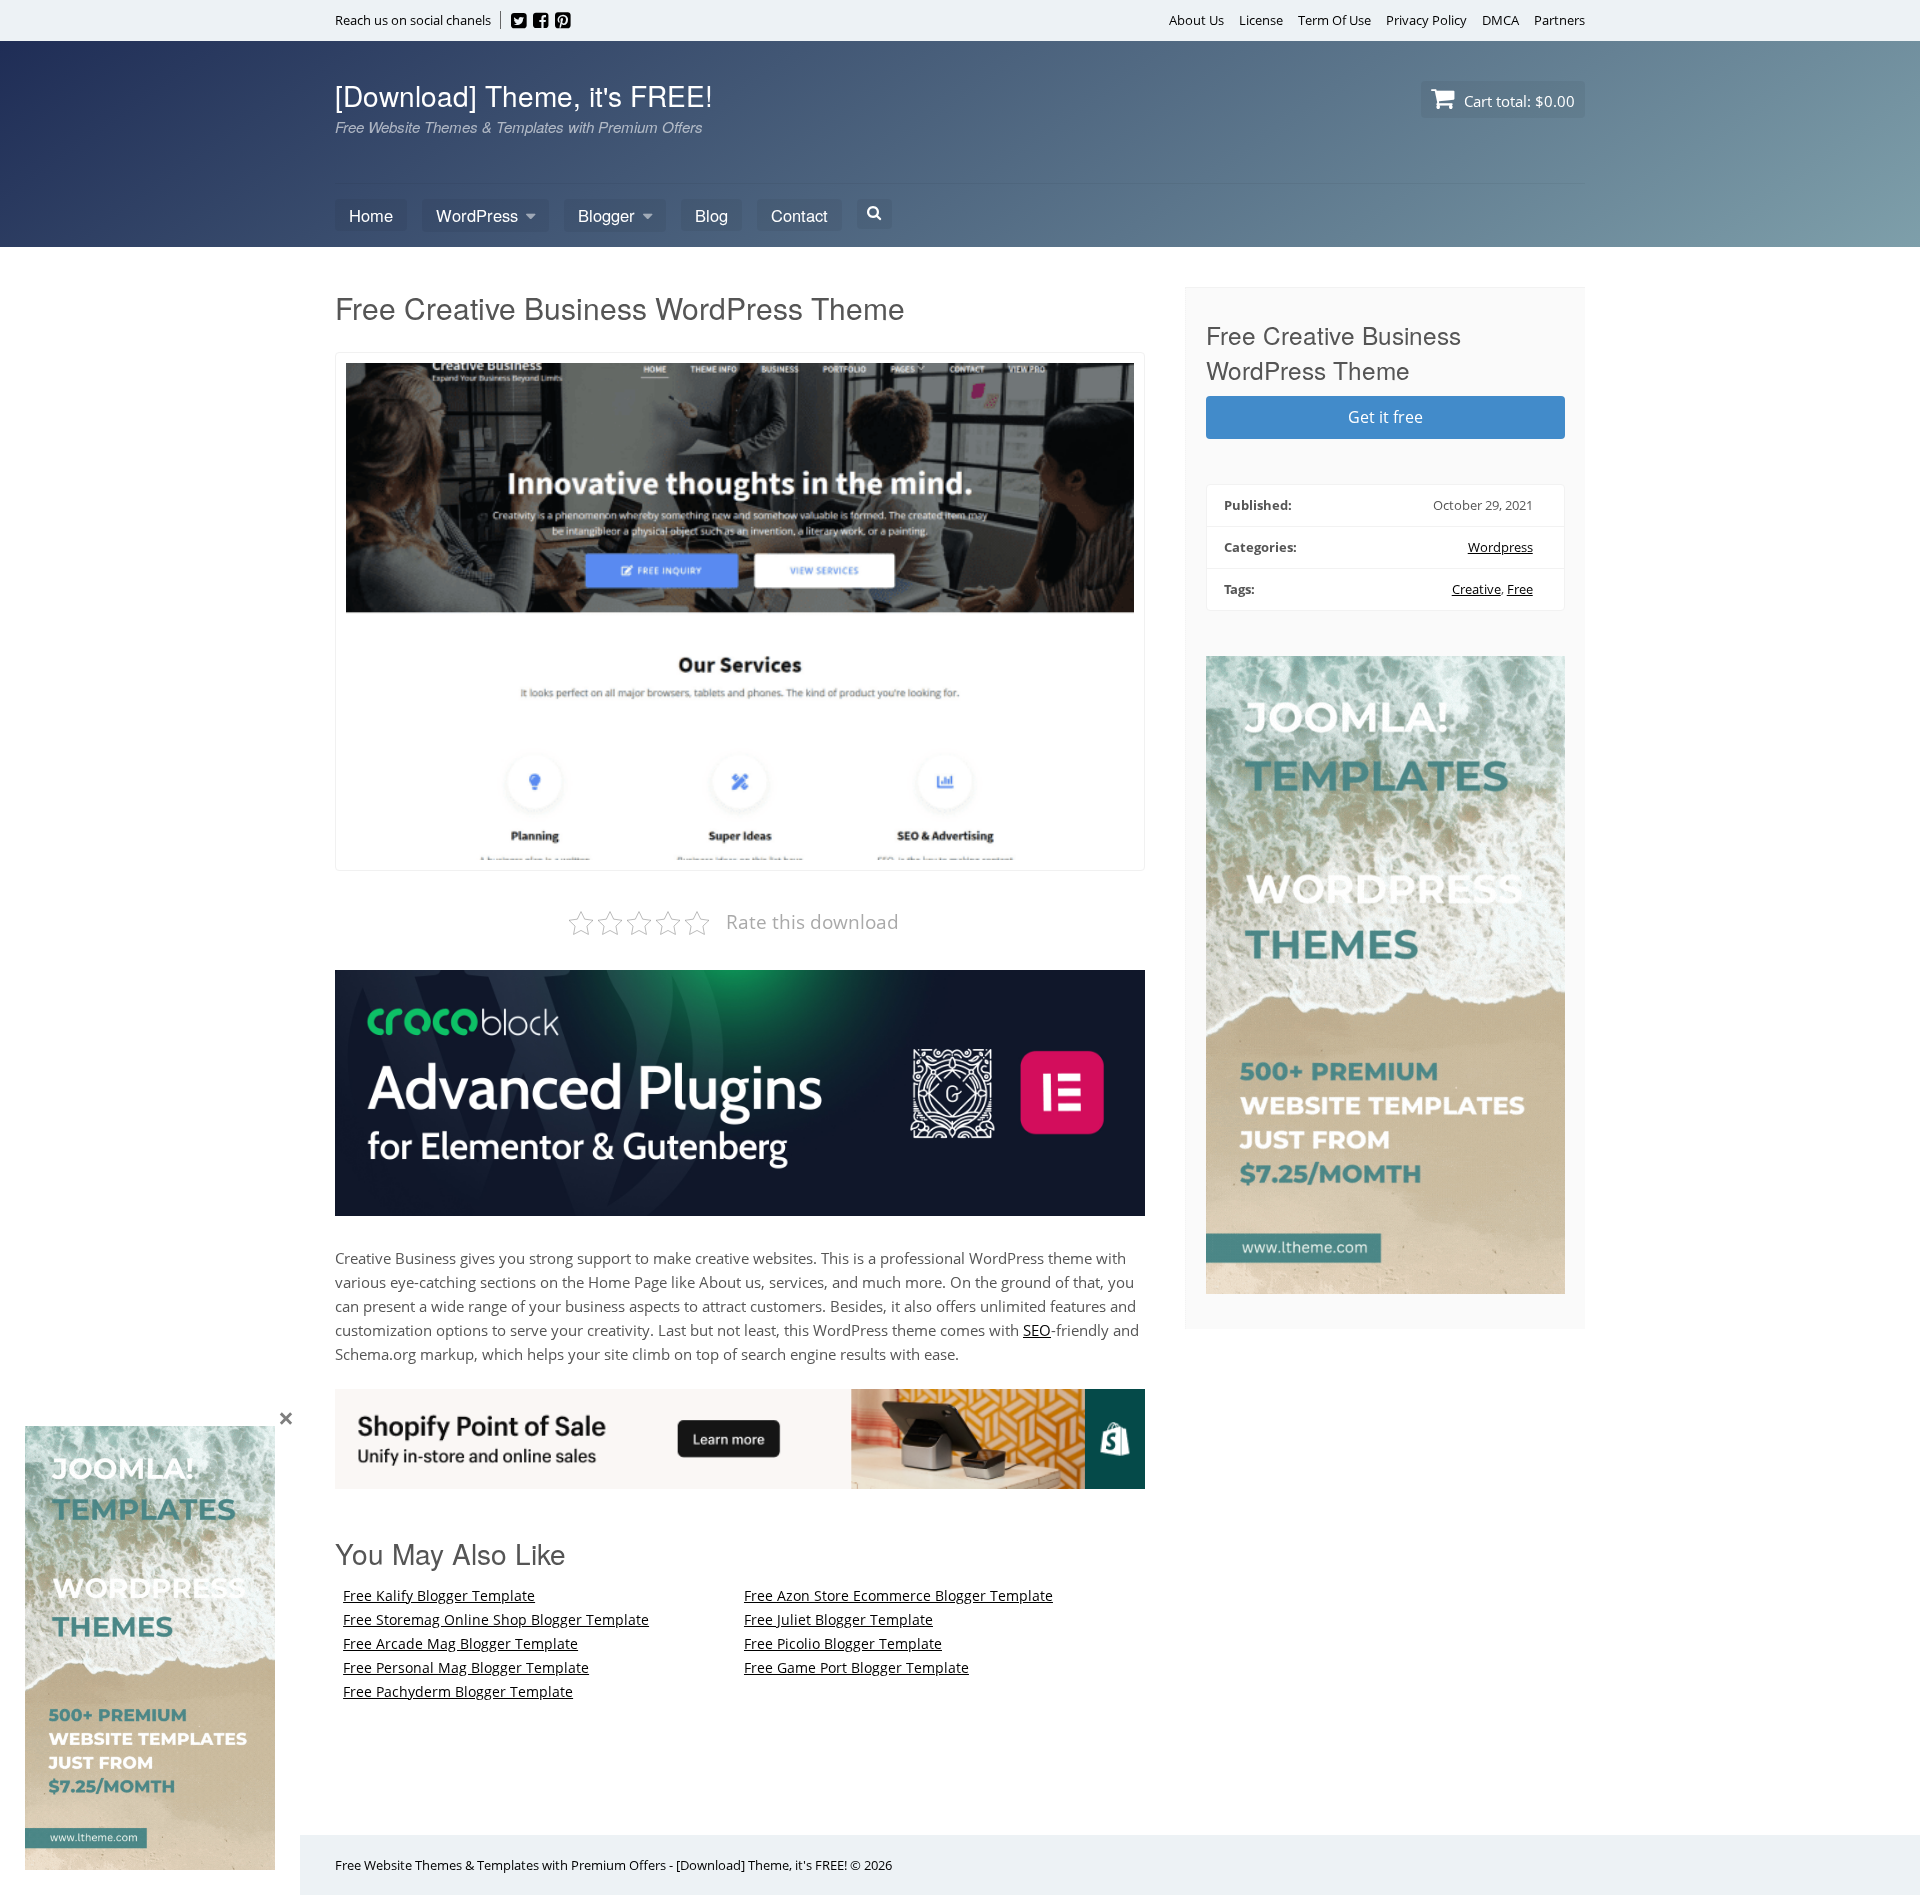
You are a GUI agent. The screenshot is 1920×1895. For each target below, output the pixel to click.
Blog (711, 215)
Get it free (1385, 417)
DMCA (1500, 20)
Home (371, 215)
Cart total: (1517, 101)
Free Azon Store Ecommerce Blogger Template (898, 1595)
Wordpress (1500, 547)
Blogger (606, 215)
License (1261, 20)
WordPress (477, 215)
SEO (1037, 1330)
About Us (1196, 20)
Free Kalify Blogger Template (439, 1595)
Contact (799, 215)
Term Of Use (1334, 20)
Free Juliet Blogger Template (838, 1619)
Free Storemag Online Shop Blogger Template (496, 1619)
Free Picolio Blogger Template (843, 1643)
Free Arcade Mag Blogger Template (460, 1643)
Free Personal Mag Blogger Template (466, 1667)
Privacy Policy (1426, 20)
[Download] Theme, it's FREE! (524, 95)
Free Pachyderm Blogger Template (458, 1691)
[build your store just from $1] (740, 1477)
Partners (1559, 20)
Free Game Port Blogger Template (856, 1667)
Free (1520, 589)
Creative (1476, 589)
